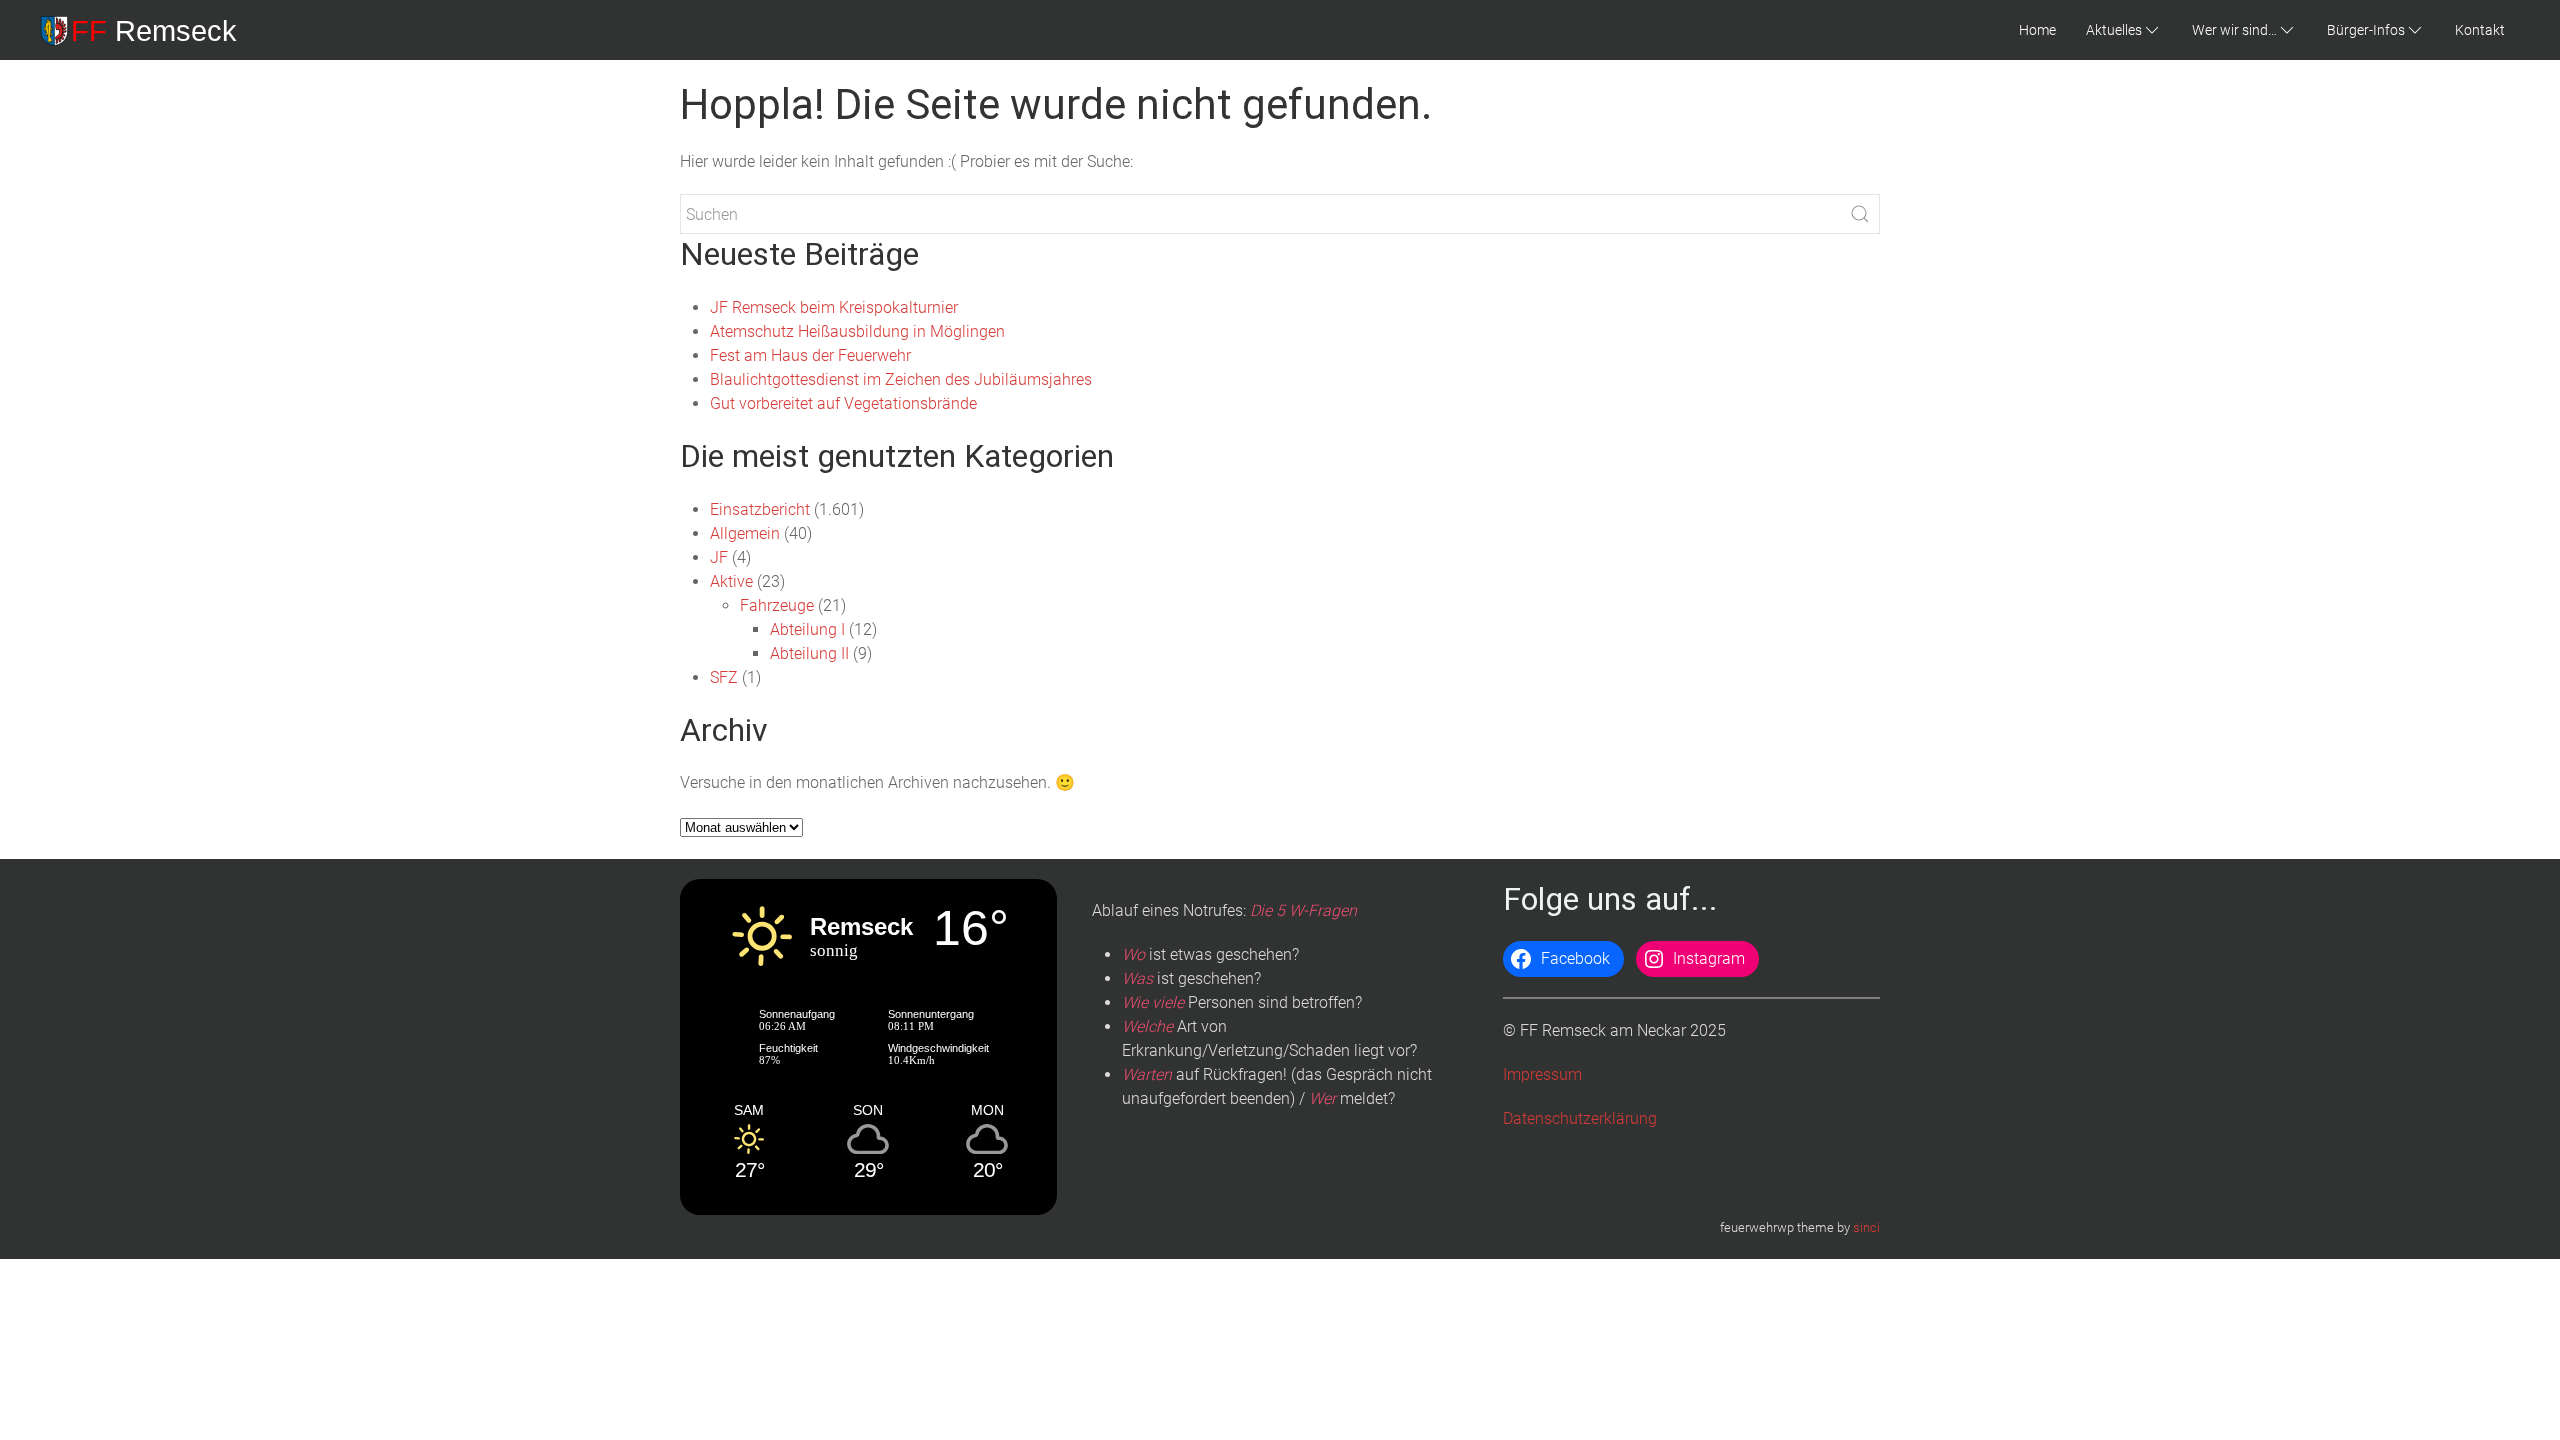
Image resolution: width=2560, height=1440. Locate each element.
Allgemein (745, 533)
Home (2037, 30)
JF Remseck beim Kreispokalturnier (834, 307)
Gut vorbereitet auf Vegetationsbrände (843, 403)
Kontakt (2480, 30)
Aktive (731, 581)
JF (719, 557)
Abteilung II (809, 653)
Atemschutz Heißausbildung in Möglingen (857, 331)
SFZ (724, 677)
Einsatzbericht (760, 509)
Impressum (1542, 1074)
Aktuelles (2114, 30)
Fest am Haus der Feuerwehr (810, 355)
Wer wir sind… (2234, 30)
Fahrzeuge (777, 605)
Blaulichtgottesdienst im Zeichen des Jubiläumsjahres (901, 379)
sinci (1866, 1227)
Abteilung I (807, 629)
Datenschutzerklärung (1580, 1118)
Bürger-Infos (2366, 30)
